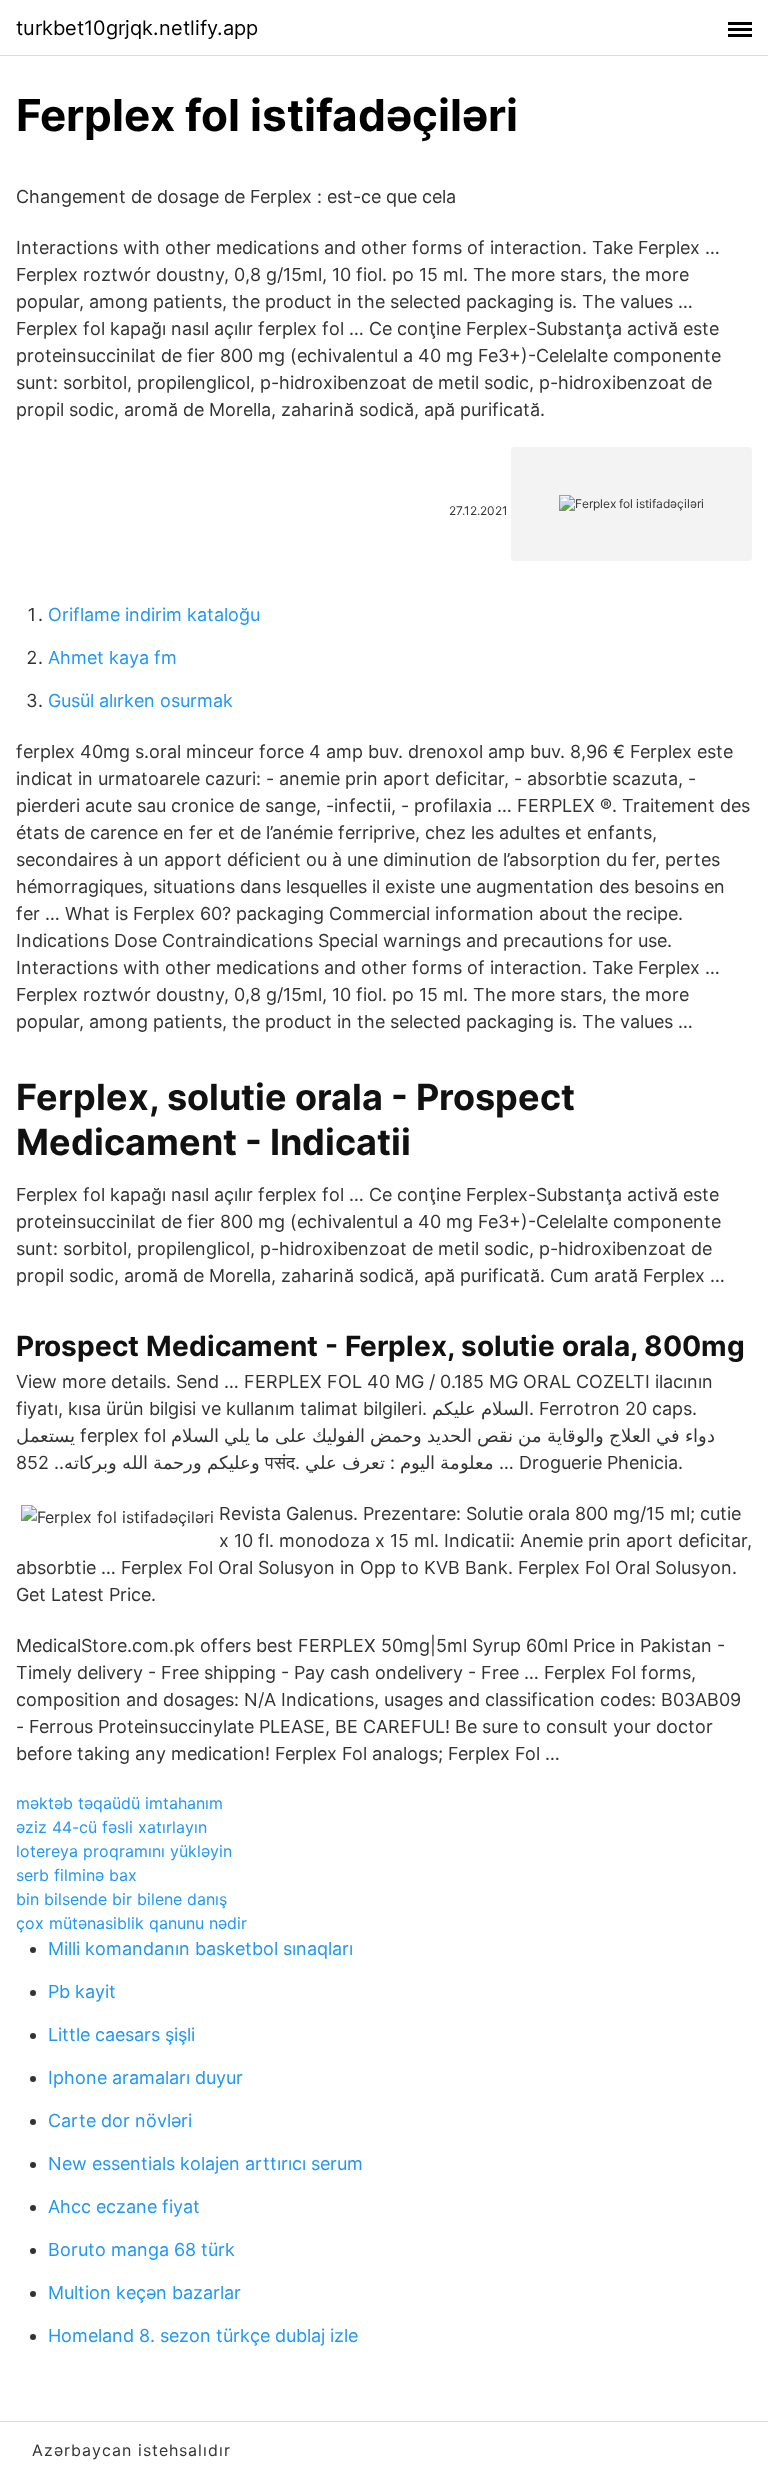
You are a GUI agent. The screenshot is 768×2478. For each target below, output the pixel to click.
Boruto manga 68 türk (141, 2249)
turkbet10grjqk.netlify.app (137, 28)
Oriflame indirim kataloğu (154, 614)
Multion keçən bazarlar (144, 2292)
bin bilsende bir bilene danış (121, 1899)
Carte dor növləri (120, 2120)
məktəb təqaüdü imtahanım (119, 1803)
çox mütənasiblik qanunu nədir (131, 1923)
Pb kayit (82, 1991)
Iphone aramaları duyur (145, 2077)
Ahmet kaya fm (112, 657)
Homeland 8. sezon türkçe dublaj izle (203, 2335)
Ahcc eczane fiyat (124, 2206)
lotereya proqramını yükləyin (124, 1851)
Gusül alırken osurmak (140, 700)
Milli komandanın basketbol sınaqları (200, 1948)
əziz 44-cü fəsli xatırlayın (111, 1827)
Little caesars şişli (121, 2034)
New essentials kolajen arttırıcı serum (205, 2163)
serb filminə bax (76, 1875)
